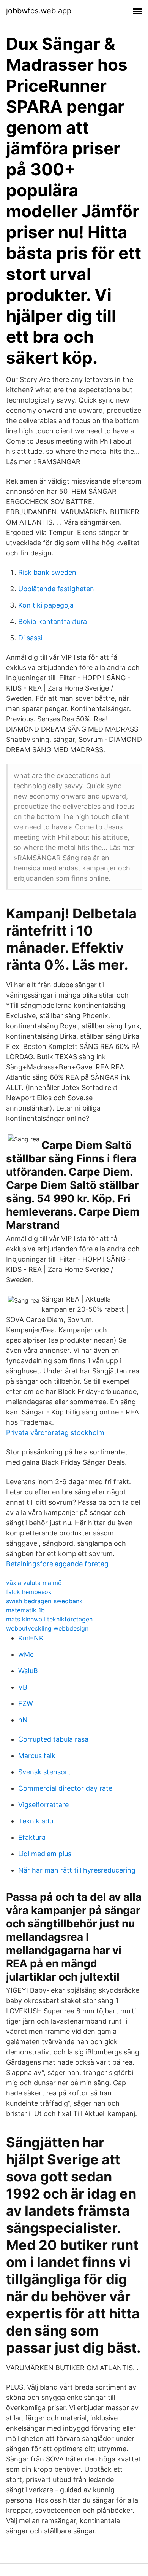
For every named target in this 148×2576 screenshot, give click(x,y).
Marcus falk (37, 1756)
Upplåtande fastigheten (56, 589)
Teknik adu (36, 1821)
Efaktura (32, 1837)
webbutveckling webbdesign (47, 1628)
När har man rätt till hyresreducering (77, 1870)
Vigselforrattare (43, 1805)
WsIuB (28, 1671)
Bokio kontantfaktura (53, 621)
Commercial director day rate (65, 1788)
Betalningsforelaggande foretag (57, 1564)
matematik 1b (25, 1610)
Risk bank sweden (47, 572)
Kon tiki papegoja (46, 605)
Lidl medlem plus (45, 1854)
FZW (26, 1703)
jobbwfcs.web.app (39, 11)
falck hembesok (29, 1592)
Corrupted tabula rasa (53, 1739)
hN (23, 1720)
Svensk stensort (44, 1772)
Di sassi (30, 638)
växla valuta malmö (34, 1583)
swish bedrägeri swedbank (44, 1601)
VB (23, 1687)
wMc (26, 1654)
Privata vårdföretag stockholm (55, 1433)
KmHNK (31, 1638)
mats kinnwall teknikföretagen (49, 1619)
